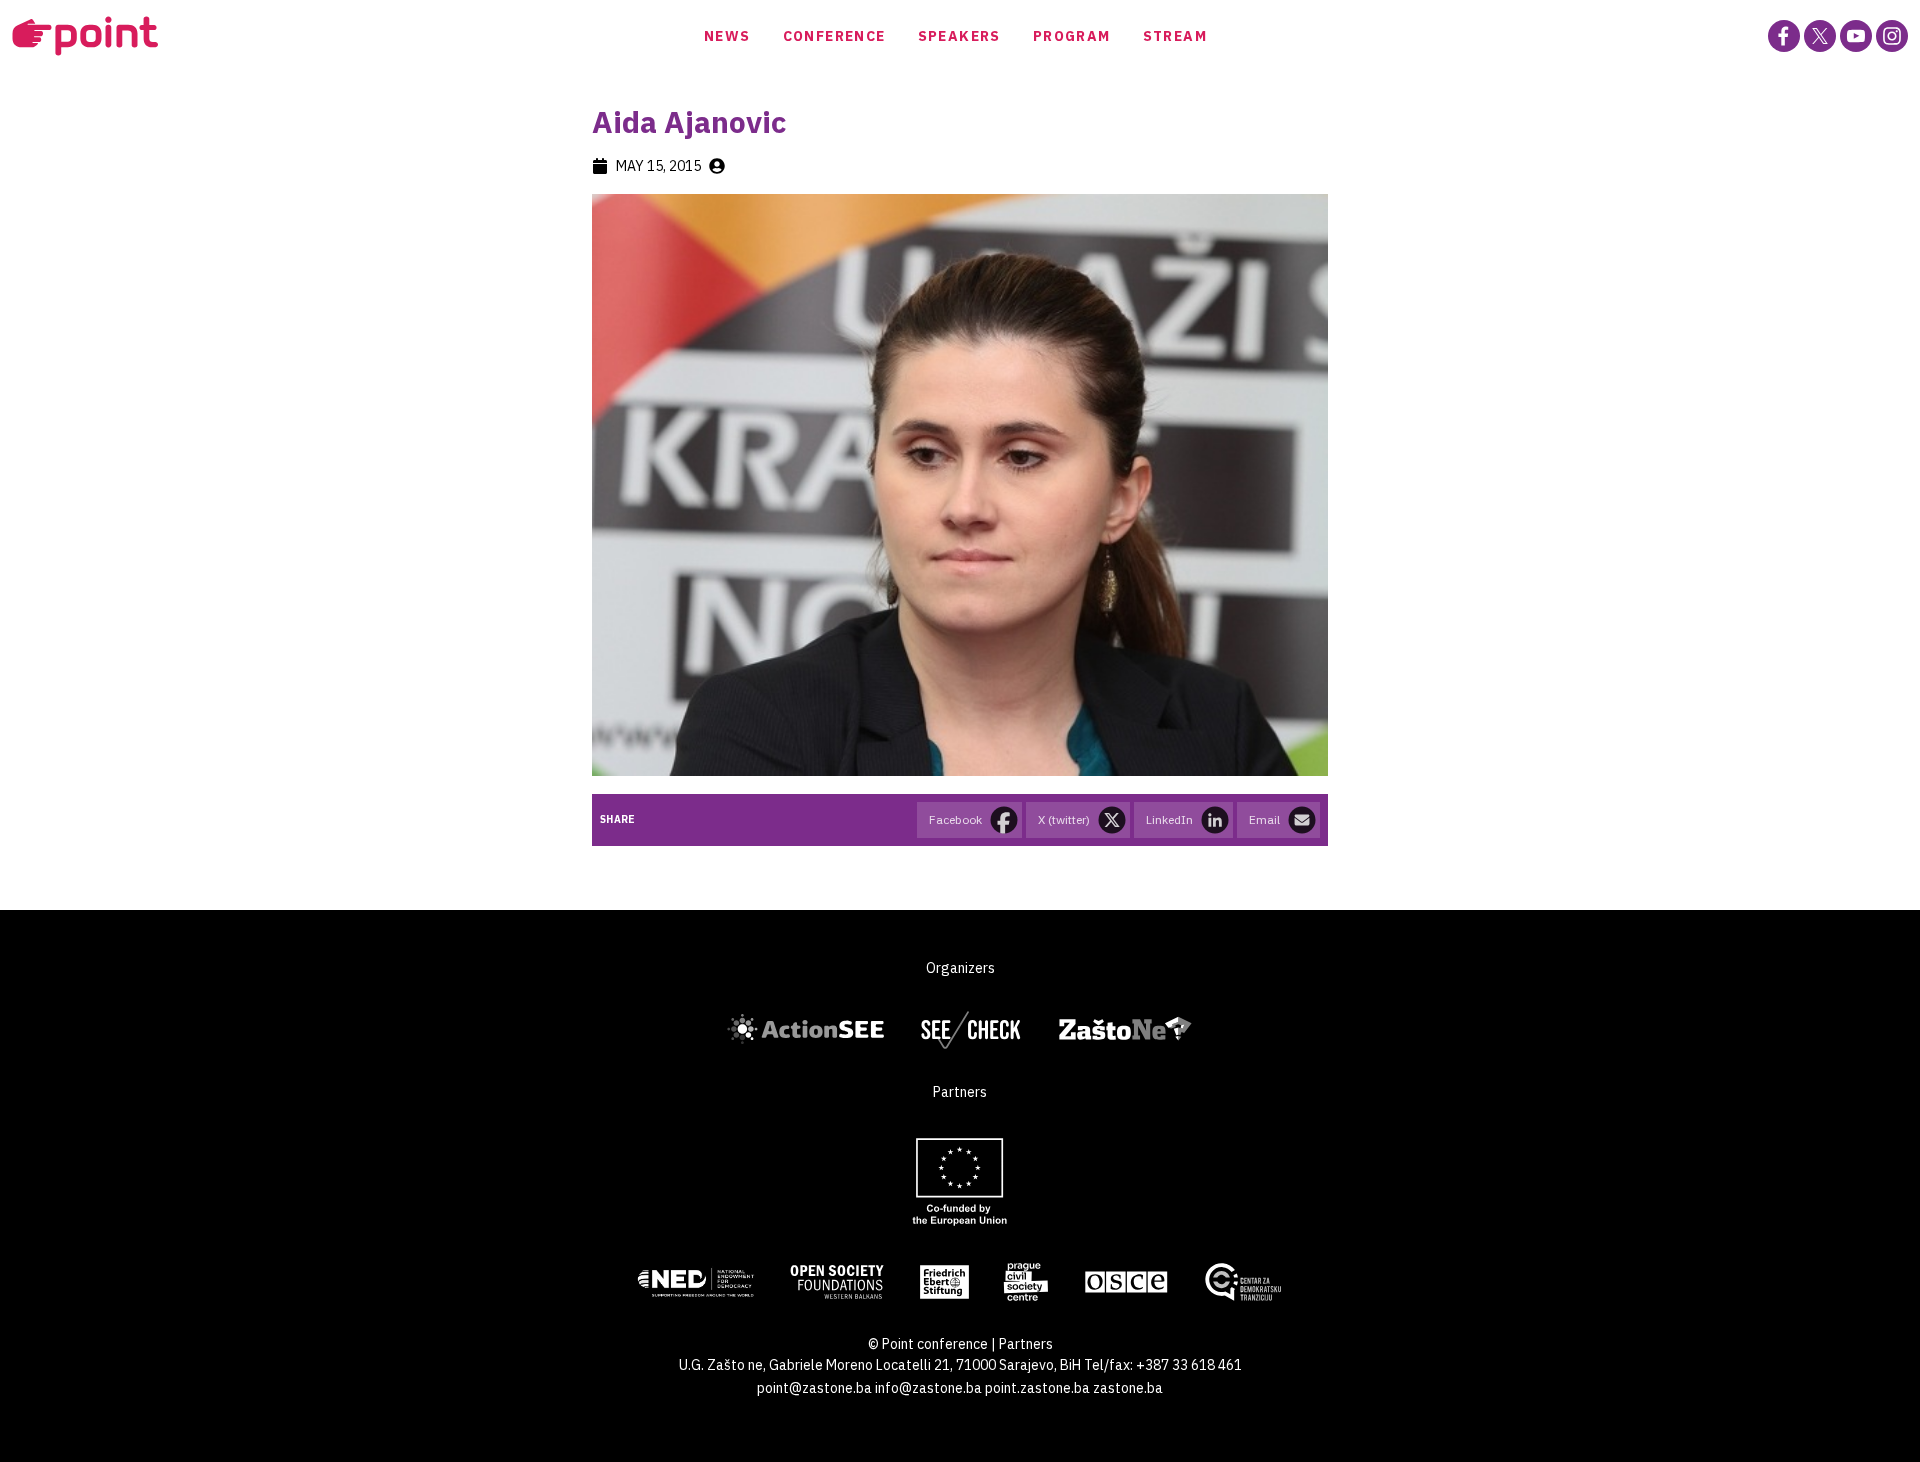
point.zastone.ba (1037, 1388)
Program (1072, 36)
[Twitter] (1820, 36)
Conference (834, 36)
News (727, 36)
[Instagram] (1892, 36)
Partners (1026, 1344)
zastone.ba (1128, 1388)
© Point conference (928, 1344)
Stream (1175, 36)
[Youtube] (1856, 36)
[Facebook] (1784, 36)
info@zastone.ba (928, 1388)
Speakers (959, 36)
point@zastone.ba (814, 1388)
